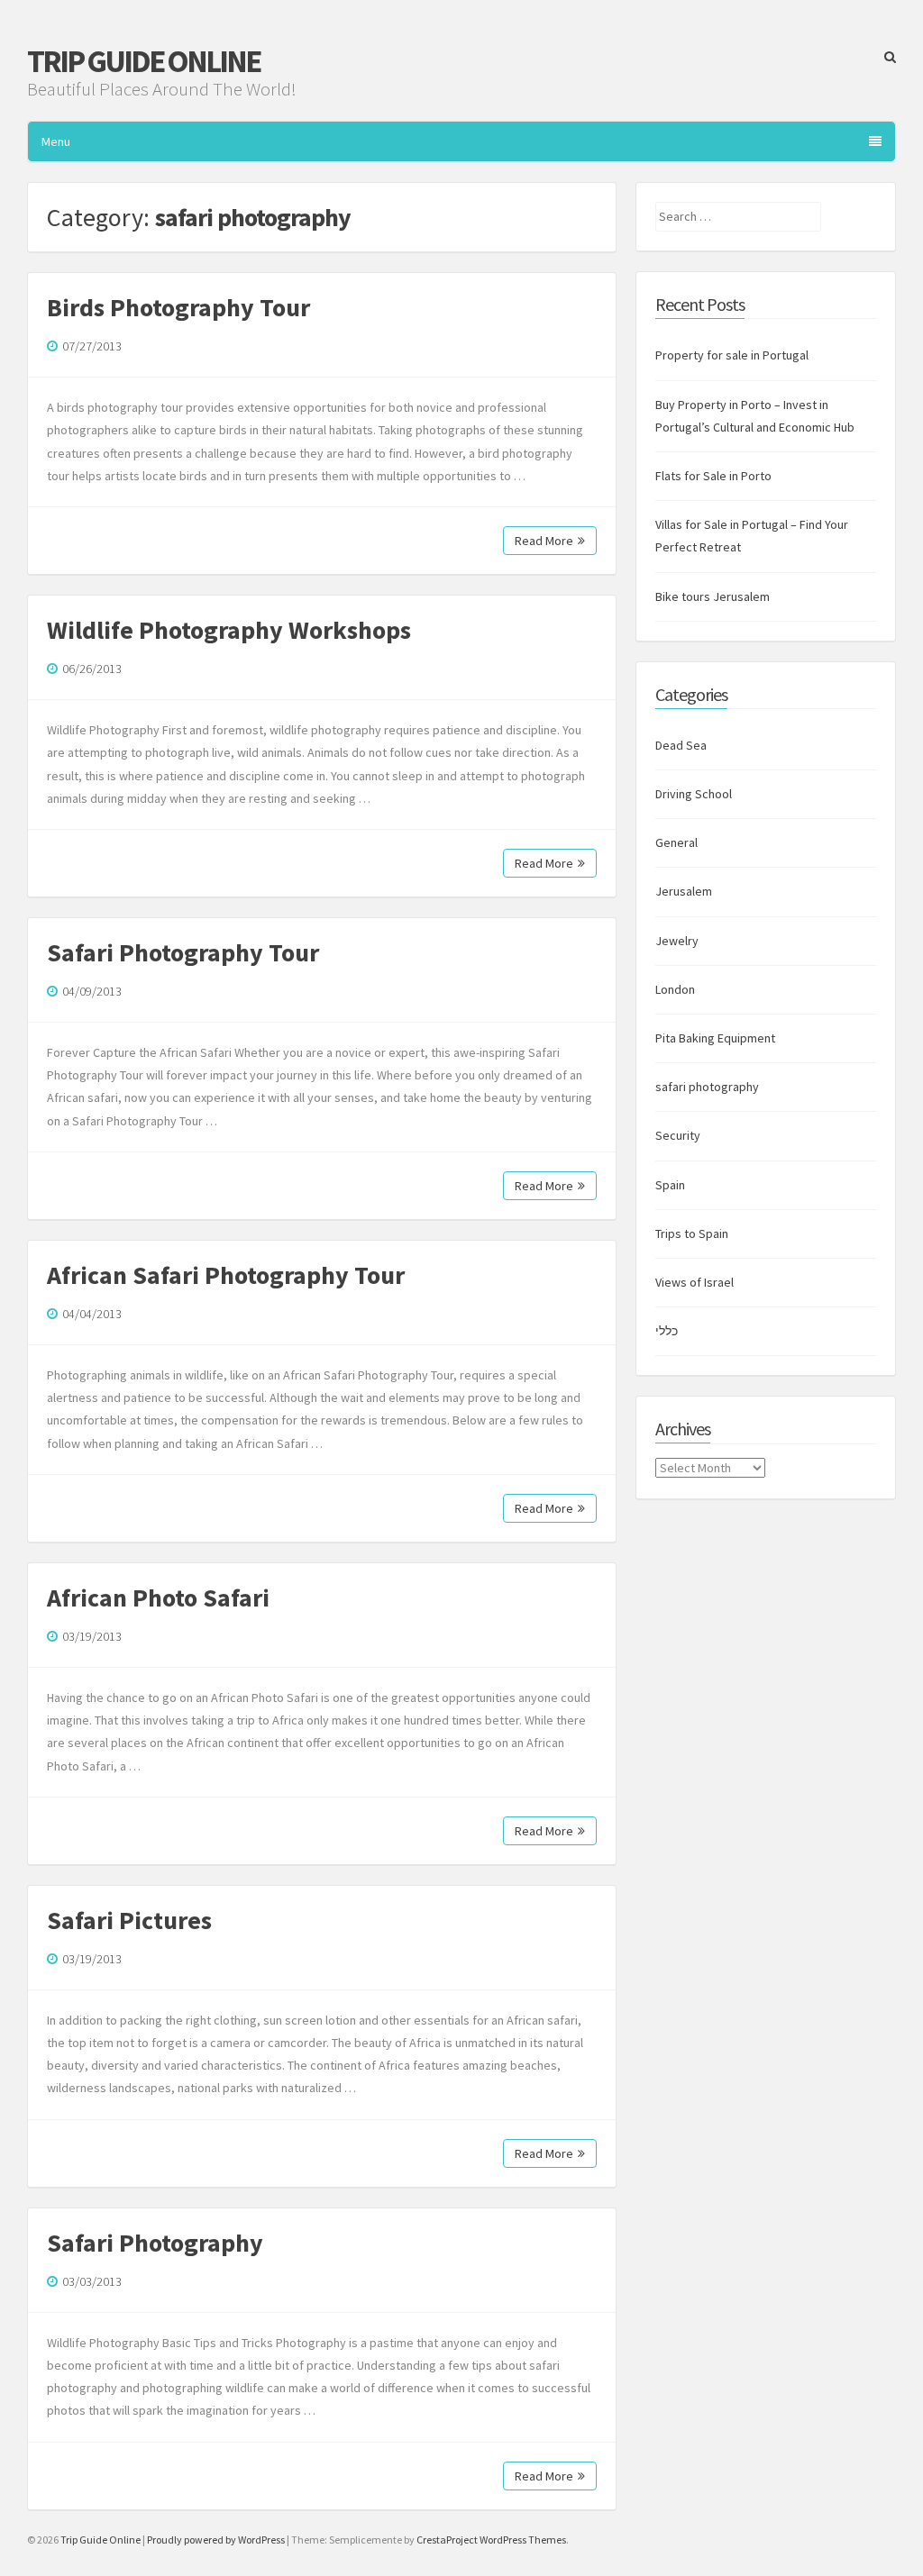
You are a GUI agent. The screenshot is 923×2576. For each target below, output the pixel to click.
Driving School (694, 794)
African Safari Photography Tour (226, 1275)
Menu (56, 141)
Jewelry (677, 941)
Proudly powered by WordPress (216, 2540)
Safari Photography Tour (183, 952)
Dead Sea (681, 745)
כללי (667, 1331)
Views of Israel (695, 1282)
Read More (544, 541)
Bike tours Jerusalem (713, 596)
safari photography (707, 1087)
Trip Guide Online (143, 61)
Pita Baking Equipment (715, 1038)
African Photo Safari (158, 1597)
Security (678, 1135)
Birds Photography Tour (178, 307)
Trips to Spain (692, 1233)
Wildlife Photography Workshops (229, 630)
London (675, 989)
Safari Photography (155, 2243)
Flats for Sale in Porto (713, 476)
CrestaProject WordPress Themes (491, 2540)
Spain (670, 1185)
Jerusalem (684, 891)
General (676, 842)
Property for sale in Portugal (732, 355)
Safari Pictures (129, 1920)
